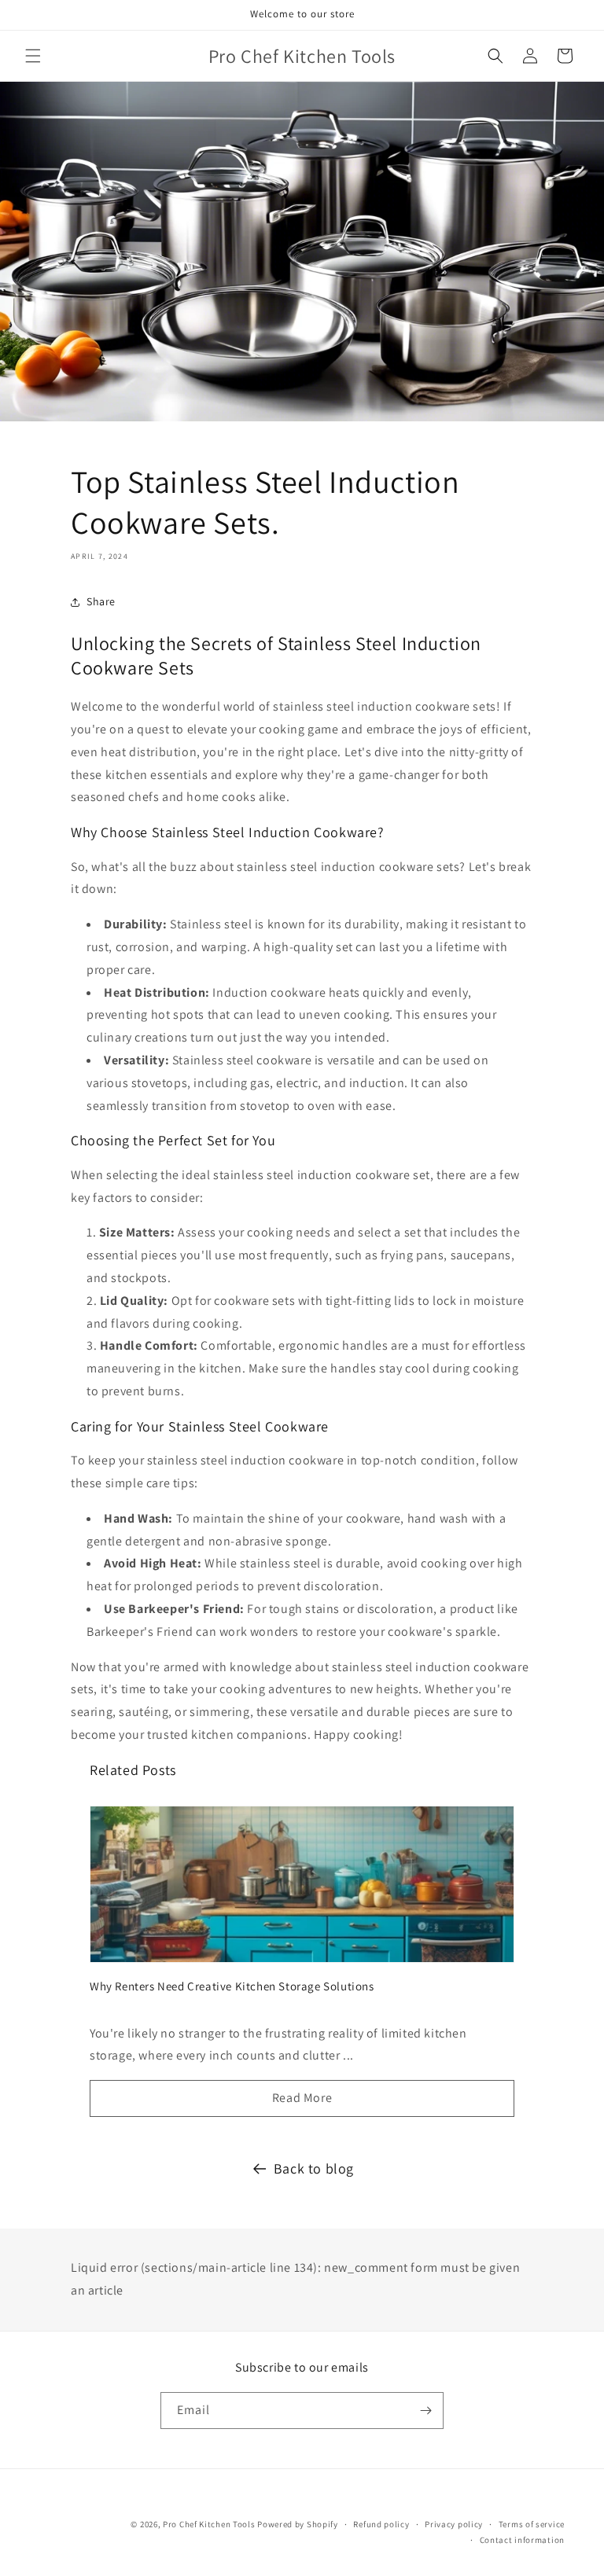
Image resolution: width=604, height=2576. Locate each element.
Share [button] (101, 601)
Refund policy (381, 2524)
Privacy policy (454, 2524)
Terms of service (532, 2524)
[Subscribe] (425, 2411)
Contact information (522, 2540)
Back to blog (314, 2168)
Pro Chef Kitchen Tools (209, 2524)
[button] (33, 56)
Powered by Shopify (298, 2524)
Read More (302, 2098)
